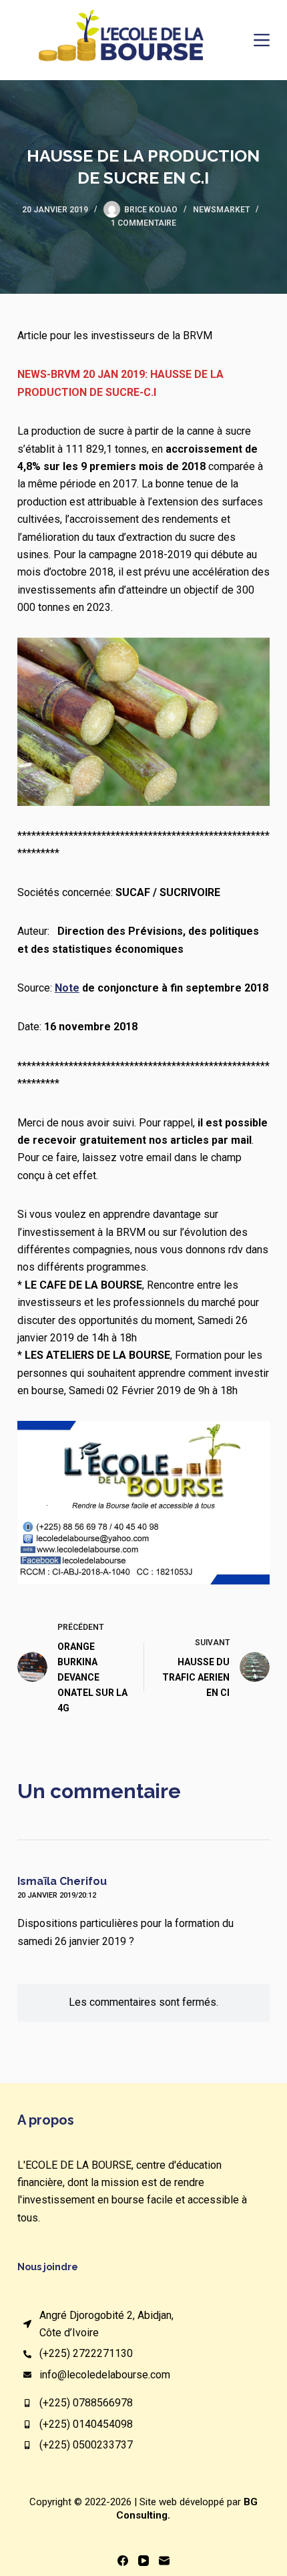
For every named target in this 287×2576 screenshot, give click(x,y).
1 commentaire (143, 223)
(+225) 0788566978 (86, 2403)
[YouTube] (143, 2561)
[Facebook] (123, 2561)
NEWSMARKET (221, 210)
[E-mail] (164, 2561)
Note (67, 988)
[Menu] (262, 40)
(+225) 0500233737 (86, 2445)
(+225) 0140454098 (86, 2424)
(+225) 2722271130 (86, 2353)
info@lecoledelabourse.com (105, 2375)
